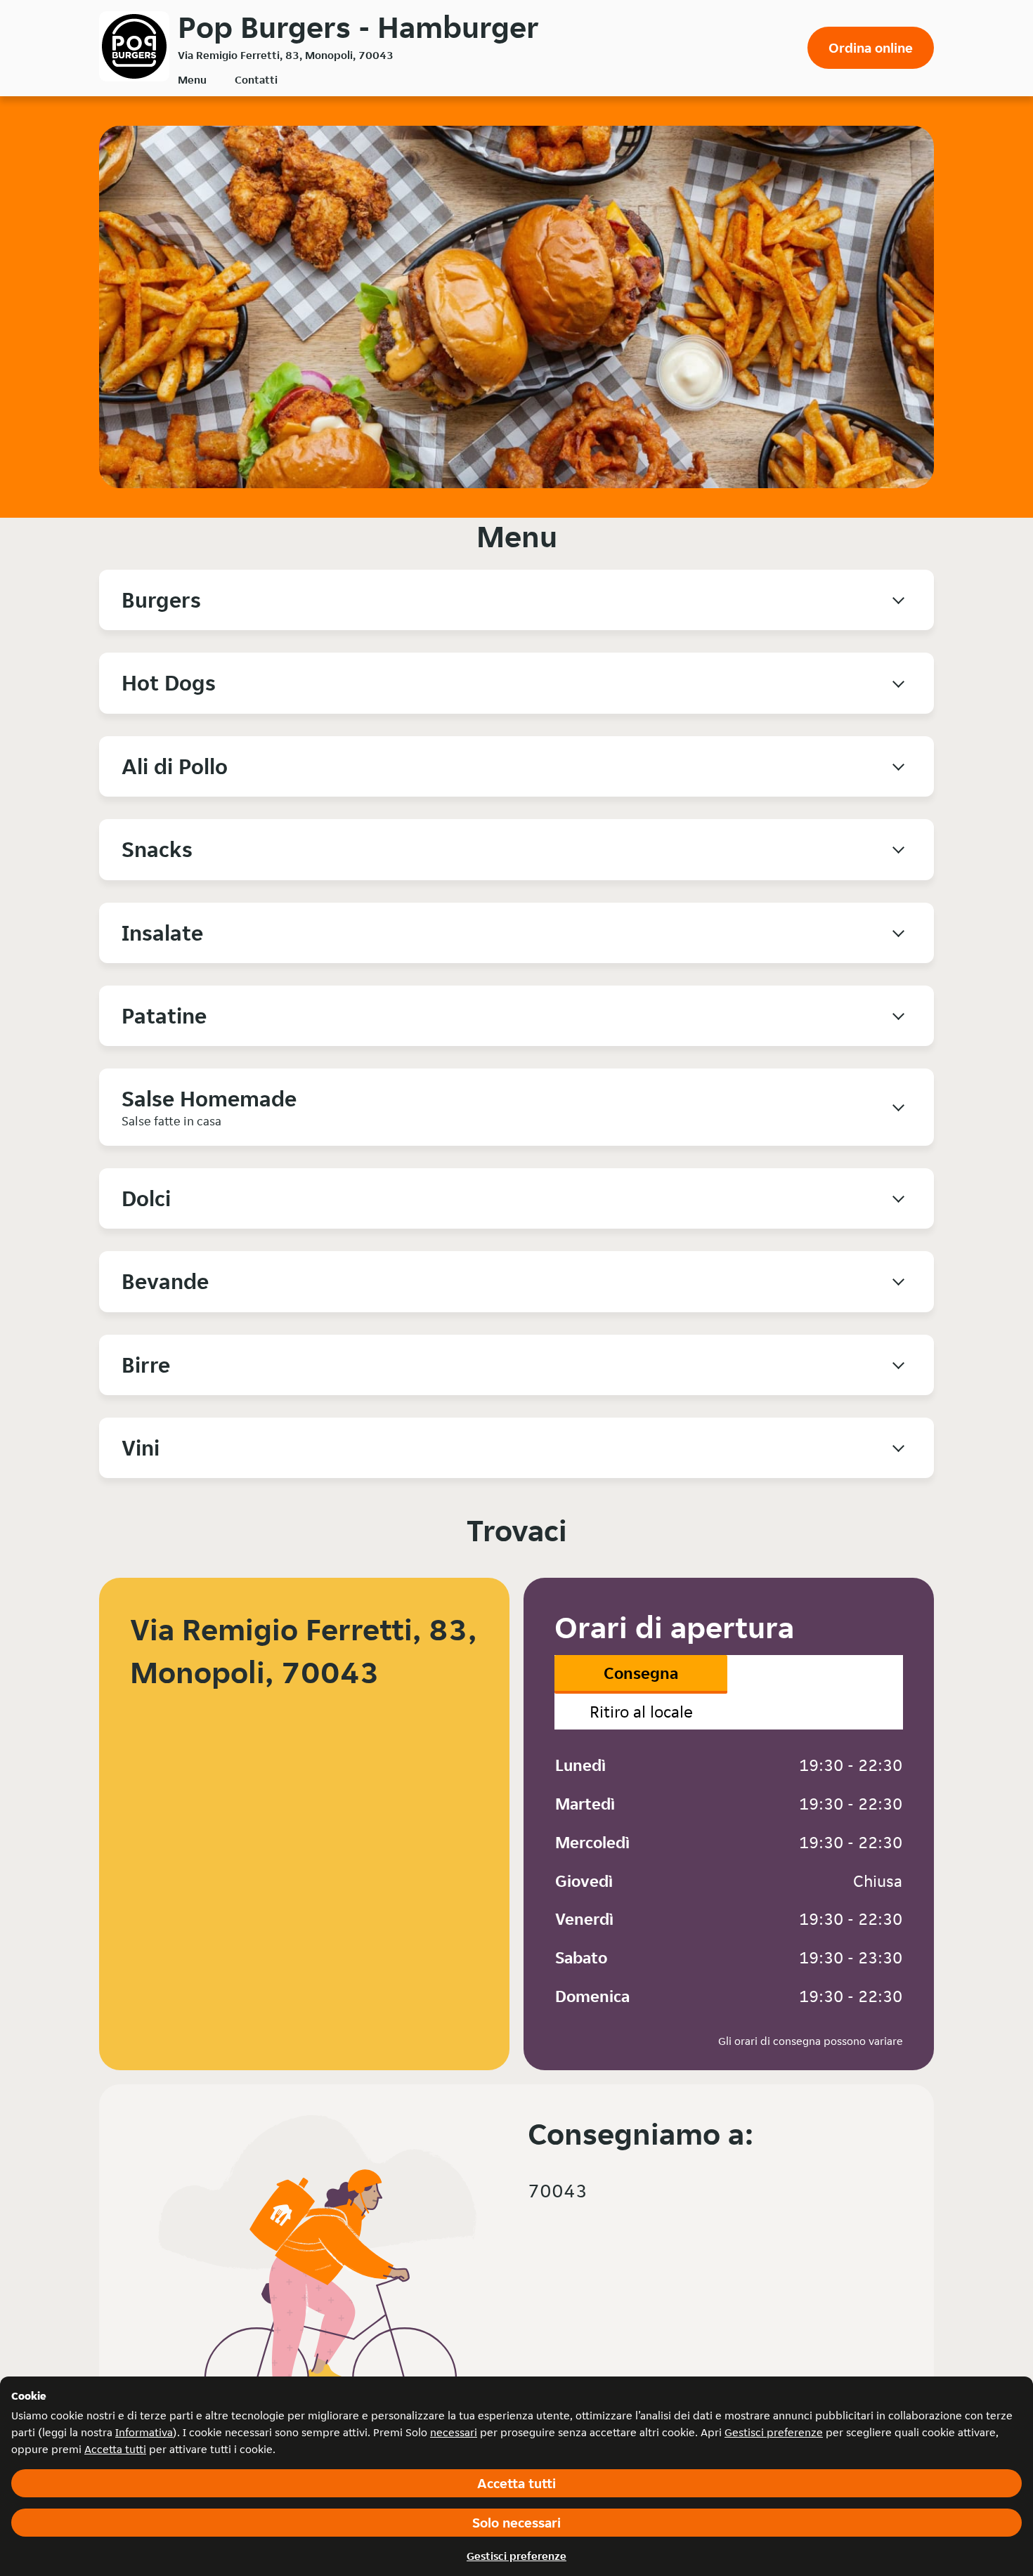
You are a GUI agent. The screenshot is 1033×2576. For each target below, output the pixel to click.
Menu (192, 80)
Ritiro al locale (641, 1712)
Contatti (256, 80)
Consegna (641, 1673)
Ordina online (871, 48)
